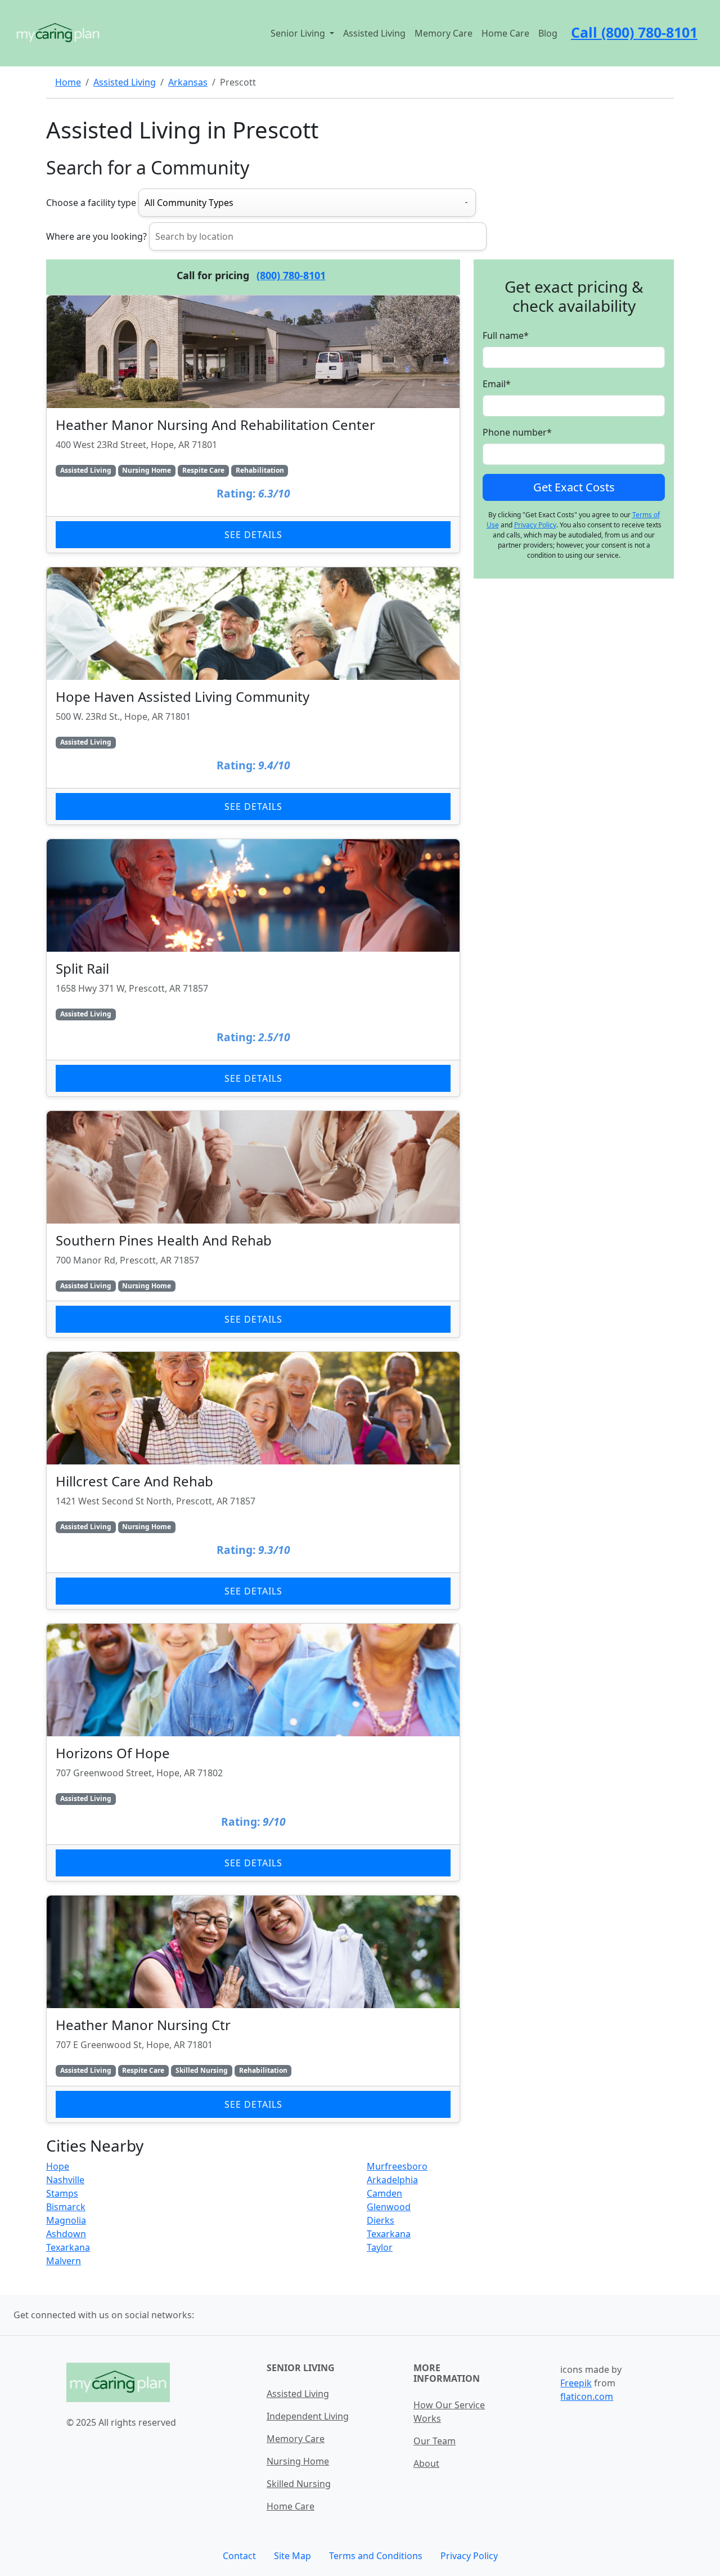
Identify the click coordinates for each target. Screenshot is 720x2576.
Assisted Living (374, 33)
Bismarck (66, 2207)
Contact (239, 2556)
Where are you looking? (96, 236)
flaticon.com (587, 2396)
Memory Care (444, 33)
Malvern (64, 2261)
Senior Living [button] (299, 33)
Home (68, 82)
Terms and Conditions (376, 2556)
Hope (58, 2166)
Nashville (65, 2180)
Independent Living (308, 2416)
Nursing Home (298, 2461)
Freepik (576, 2383)
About (426, 2463)
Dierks (381, 2220)
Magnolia (66, 2220)
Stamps (62, 2193)
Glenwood (389, 2207)
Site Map (292, 2556)
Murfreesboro (397, 2166)
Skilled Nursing (299, 2484)
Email (497, 384)
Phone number (517, 433)
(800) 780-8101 (291, 275)
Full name (506, 336)
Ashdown (66, 2234)
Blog (548, 33)
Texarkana (389, 2234)
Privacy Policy (535, 525)
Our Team (435, 2441)
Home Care (505, 33)
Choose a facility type (91, 203)
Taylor (380, 2247)
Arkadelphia (392, 2180)
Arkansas (188, 82)
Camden (384, 2193)
